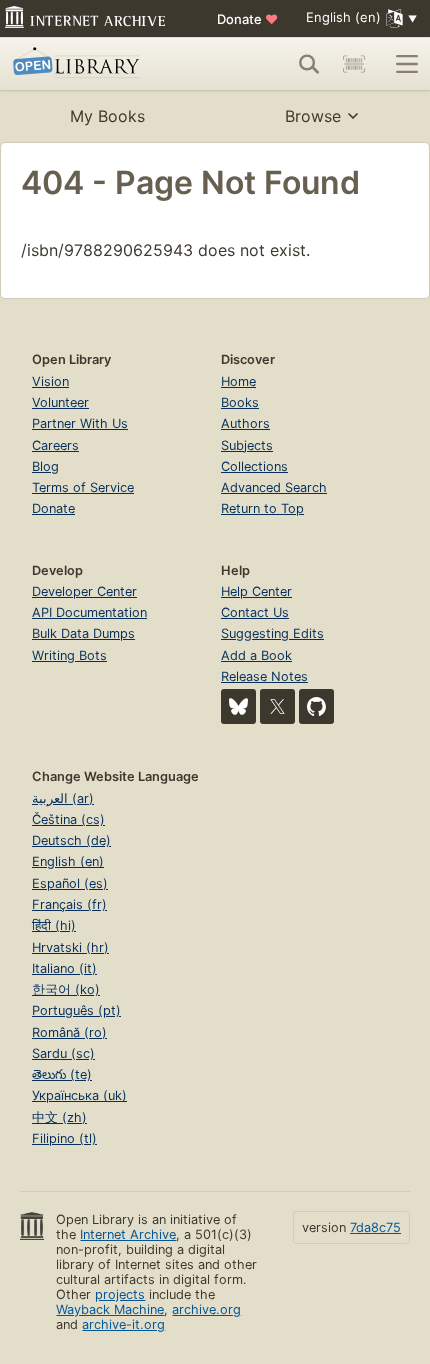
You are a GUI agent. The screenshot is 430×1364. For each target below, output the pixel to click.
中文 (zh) (59, 1117)
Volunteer (60, 402)
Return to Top (262, 508)
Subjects (247, 445)
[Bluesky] (238, 706)
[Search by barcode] (354, 64)
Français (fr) (69, 904)
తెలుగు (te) (62, 1074)
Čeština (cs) (68, 819)
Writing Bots (69, 655)
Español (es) (70, 883)
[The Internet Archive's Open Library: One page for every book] (96, 64)
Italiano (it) (64, 968)
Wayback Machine (110, 1309)
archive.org (206, 1309)
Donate (247, 19)
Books (240, 402)
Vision (50, 381)
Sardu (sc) (63, 1053)
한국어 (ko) (66, 989)
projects (120, 1294)
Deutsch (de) (71, 840)
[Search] (309, 64)
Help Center (256, 591)
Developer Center (84, 591)
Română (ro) (69, 1032)
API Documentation (89, 612)
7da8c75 (375, 1227)
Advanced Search (274, 487)
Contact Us (255, 612)
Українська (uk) (79, 1095)
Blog (45, 466)
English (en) (68, 861)
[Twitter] (277, 706)
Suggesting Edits (272, 633)
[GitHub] (316, 706)
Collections (254, 466)
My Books (107, 116)
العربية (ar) (63, 798)
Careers (55, 445)
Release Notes (264, 676)
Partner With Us (80, 423)
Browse (313, 116)
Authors (245, 423)
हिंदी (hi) (54, 925)
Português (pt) (76, 1010)
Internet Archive (128, 1234)
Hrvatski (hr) (70, 947)
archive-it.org (123, 1324)
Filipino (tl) (64, 1138)
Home (238, 381)
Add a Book (256, 655)
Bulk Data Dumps (83, 633)
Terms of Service (83, 487)
